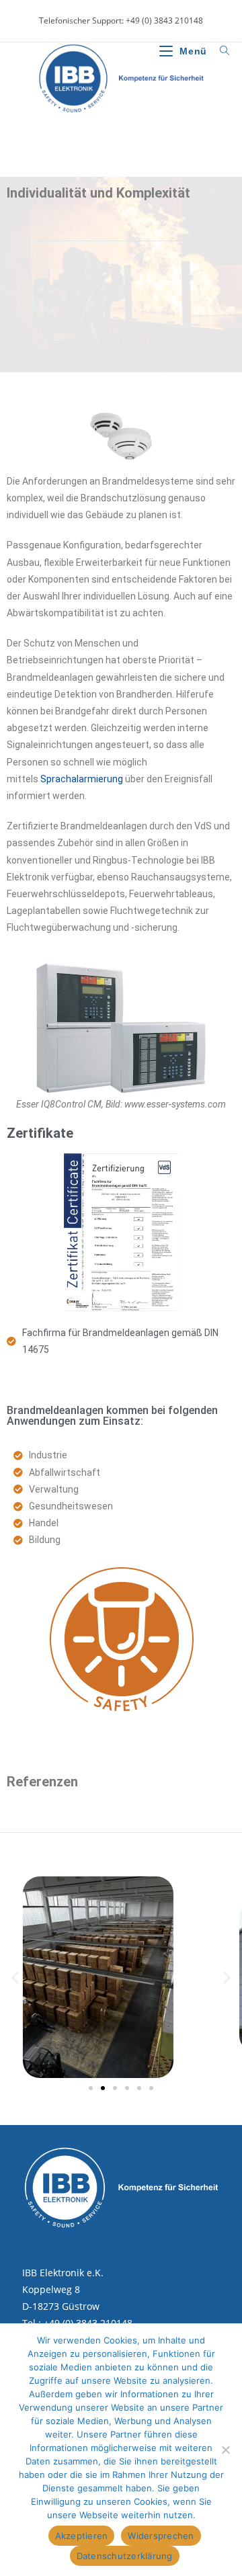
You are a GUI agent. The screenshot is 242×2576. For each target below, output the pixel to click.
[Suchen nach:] (220, 51)
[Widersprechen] (225, 2450)
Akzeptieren (82, 2536)
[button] (15, 1977)
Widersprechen (161, 2536)
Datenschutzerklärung (125, 2556)
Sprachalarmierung (82, 779)
